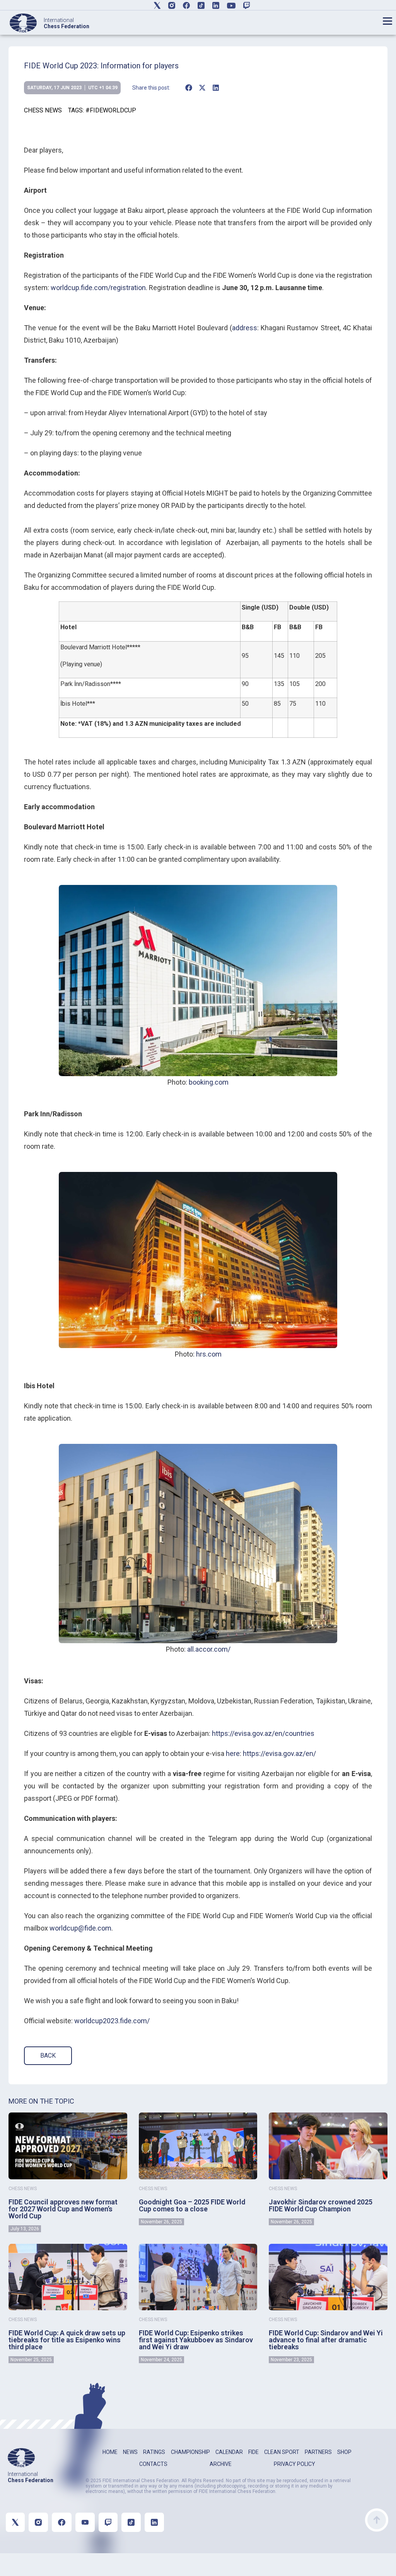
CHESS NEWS (43, 110)
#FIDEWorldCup (111, 110)
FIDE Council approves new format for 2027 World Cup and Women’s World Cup (63, 2209)
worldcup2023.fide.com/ (112, 2021)
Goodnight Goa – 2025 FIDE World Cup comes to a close (192, 2205)
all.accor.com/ (209, 1649)
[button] (189, 88)
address (245, 328)
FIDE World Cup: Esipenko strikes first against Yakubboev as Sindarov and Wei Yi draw (196, 2340)
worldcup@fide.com (80, 1928)
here (233, 1753)
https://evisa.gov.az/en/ (279, 1753)
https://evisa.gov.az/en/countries (263, 1733)
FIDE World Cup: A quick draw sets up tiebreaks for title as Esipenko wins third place (67, 2340)
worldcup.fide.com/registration (98, 288)
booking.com (209, 1082)
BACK (48, 2056)
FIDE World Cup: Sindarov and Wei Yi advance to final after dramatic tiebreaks (326, 2340)
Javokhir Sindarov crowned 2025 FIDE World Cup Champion (321, 2205)
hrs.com (209, 1354)
